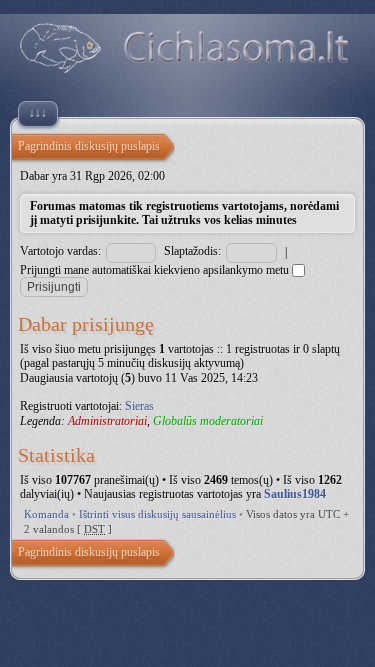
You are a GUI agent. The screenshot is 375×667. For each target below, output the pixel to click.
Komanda (46, 514)
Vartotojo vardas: (60, 251)
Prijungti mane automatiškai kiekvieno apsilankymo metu (156, 270)
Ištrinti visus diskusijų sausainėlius (157, 514)
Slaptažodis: (192, 251)
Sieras (139, 406)
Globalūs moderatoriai (208, 421)
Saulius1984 (295, 494)
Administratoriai (107, 421)
